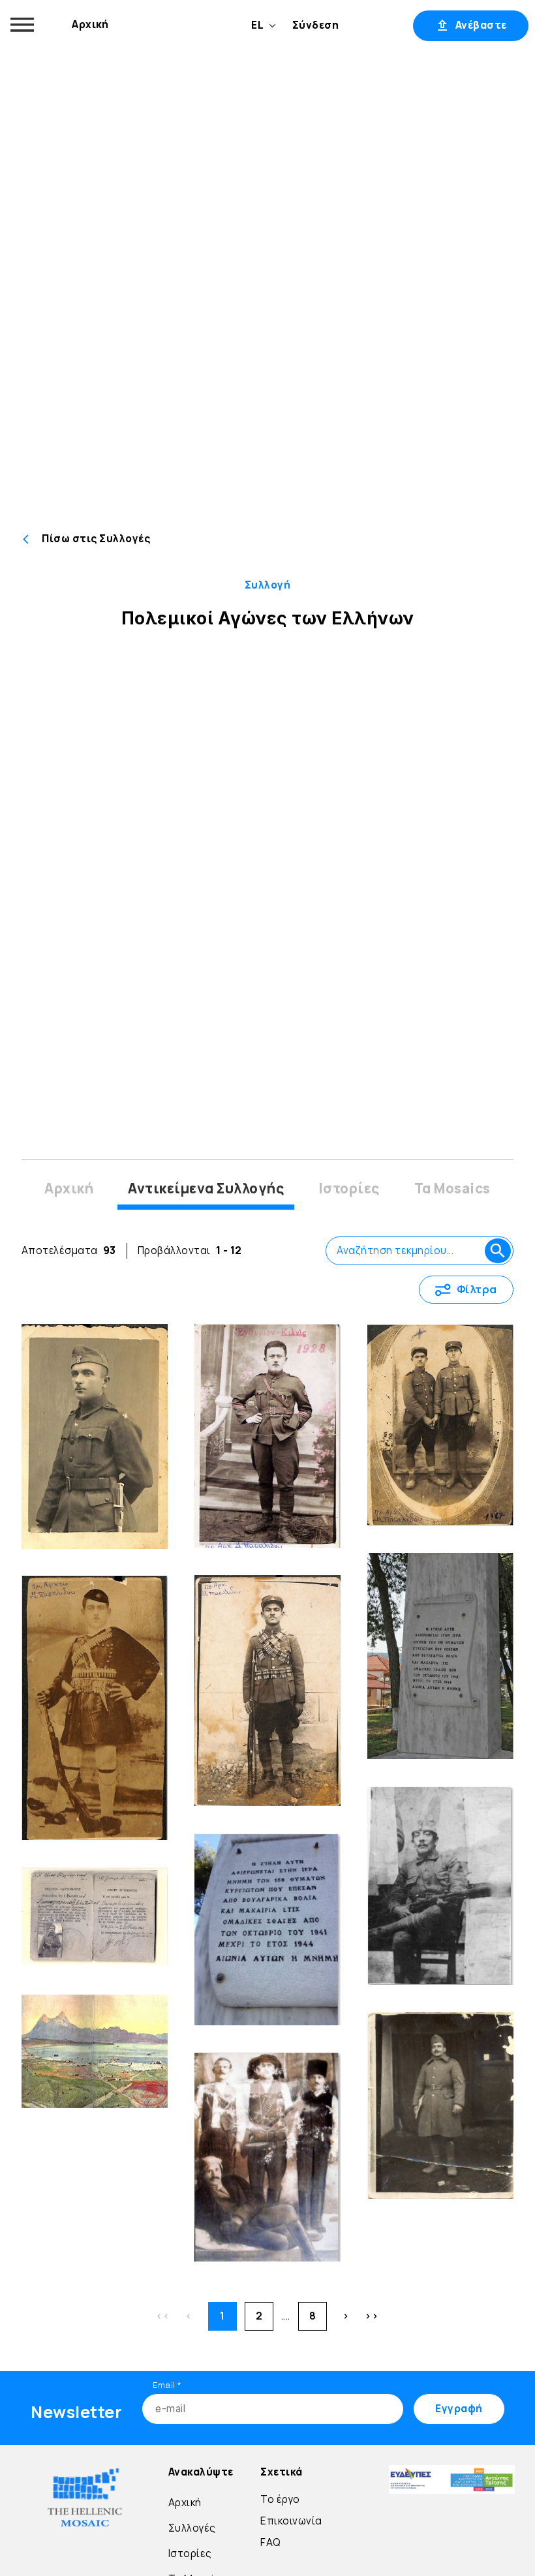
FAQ (271, 2542)
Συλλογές (192, 2528)
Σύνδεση (316, 25)
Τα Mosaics (452, 1188)
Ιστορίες (349, 1188)
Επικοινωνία (291, 2521)
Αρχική (90, 24)
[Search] (498, 1251)
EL (257, 25)
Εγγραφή (376, 25)
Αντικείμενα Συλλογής (206, 1188)
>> (372, 2316)
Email (167, 2385)
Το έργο (280, 2499)
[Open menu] (22, 25)
